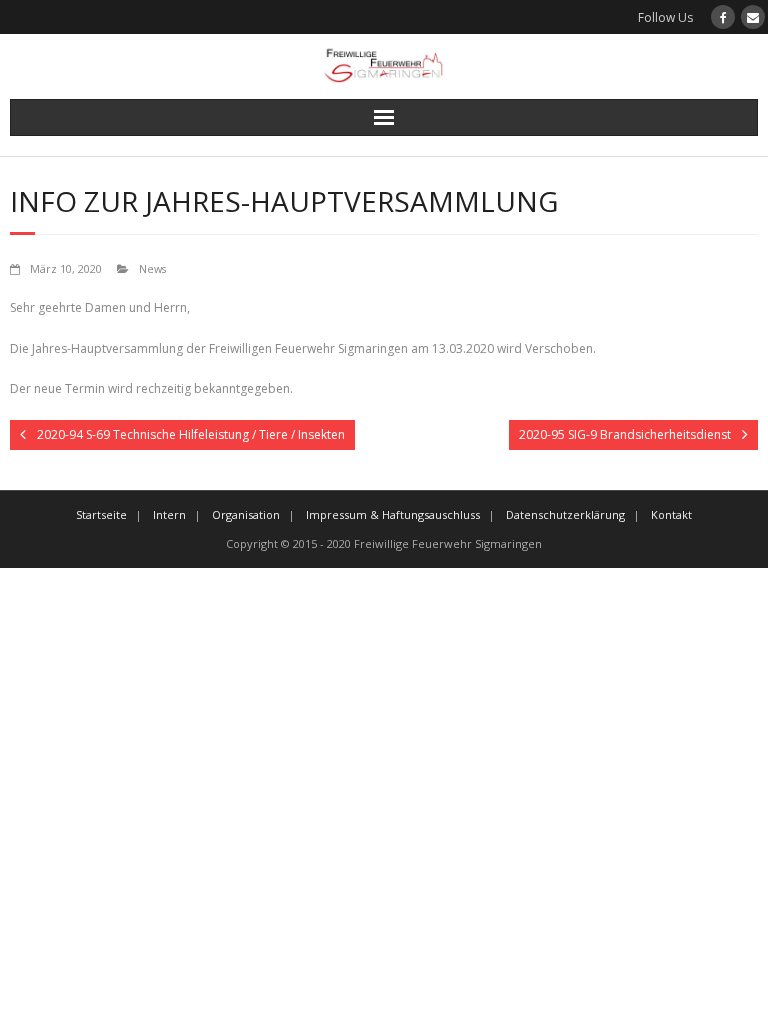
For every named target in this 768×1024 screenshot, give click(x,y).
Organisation (246, 514)
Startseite (101, 514)
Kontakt (671, 514)
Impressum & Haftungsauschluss (393, 514)
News (152, 268)
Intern (169, 514)
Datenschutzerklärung (565, 514)
